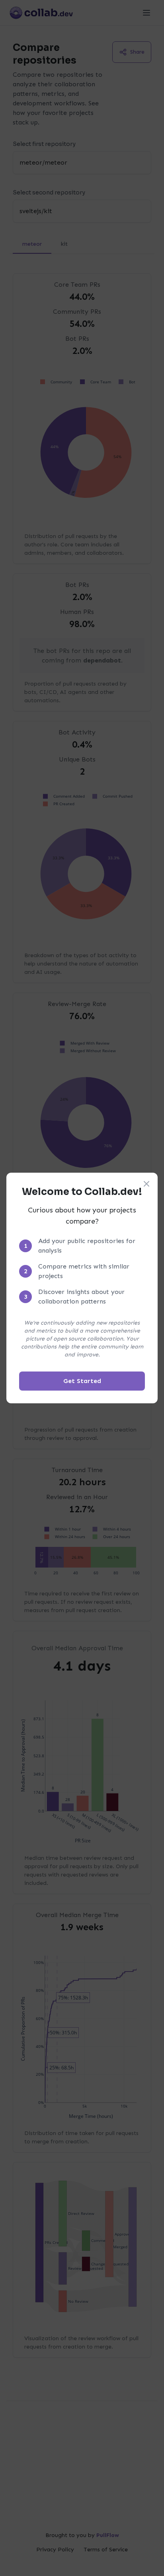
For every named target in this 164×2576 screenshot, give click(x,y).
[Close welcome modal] (146, 1184)
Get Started (82, 1381)
